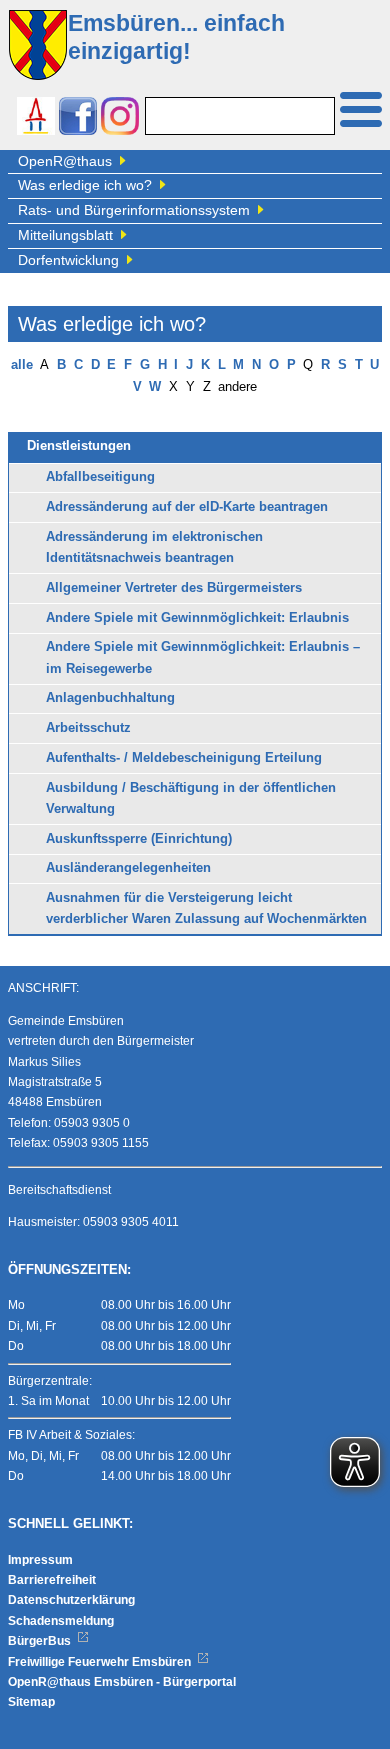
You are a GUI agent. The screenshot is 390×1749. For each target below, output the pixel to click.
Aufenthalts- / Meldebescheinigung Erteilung (184, 758)
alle (22, 365)
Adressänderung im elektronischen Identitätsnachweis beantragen (154, 547)
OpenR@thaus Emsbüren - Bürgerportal (122, 1682)
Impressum (40, 1560)
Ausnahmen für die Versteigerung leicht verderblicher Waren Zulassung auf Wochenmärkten (206, 908)
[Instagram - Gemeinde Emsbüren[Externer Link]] (120, 118)
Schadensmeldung (61, 1621)
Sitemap (31, 1702)
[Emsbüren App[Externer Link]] (36, 118)
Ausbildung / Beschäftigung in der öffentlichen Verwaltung (191, 798)
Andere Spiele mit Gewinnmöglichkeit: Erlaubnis (197, 618)
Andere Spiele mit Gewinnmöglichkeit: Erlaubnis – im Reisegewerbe (203, 657)
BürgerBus (41, 1641)
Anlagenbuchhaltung (110, 698)
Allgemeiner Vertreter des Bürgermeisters (174, 588)
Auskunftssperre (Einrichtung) (139, 839)
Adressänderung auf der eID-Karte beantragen (187, 507)
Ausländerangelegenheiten (128, 868)
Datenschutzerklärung (71, 1600)
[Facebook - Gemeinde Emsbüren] (78, 118)
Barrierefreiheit (52, 1580)
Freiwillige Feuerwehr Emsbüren (101, 1662)
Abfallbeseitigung (100, 477)
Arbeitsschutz (88, 728)
